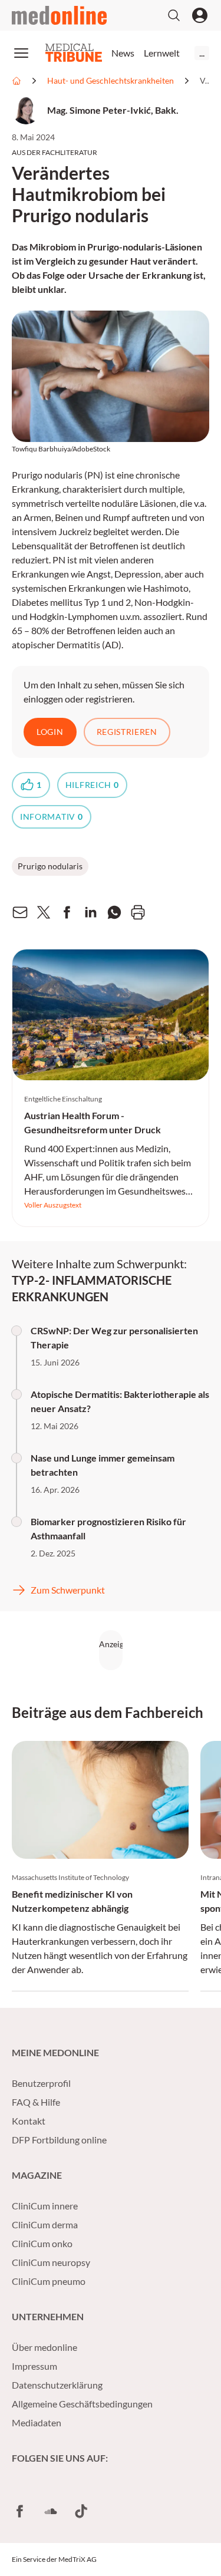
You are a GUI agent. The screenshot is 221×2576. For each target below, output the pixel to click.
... (202, 53)
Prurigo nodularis (50, 866)
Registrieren (127, 732)
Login (50, 732)
